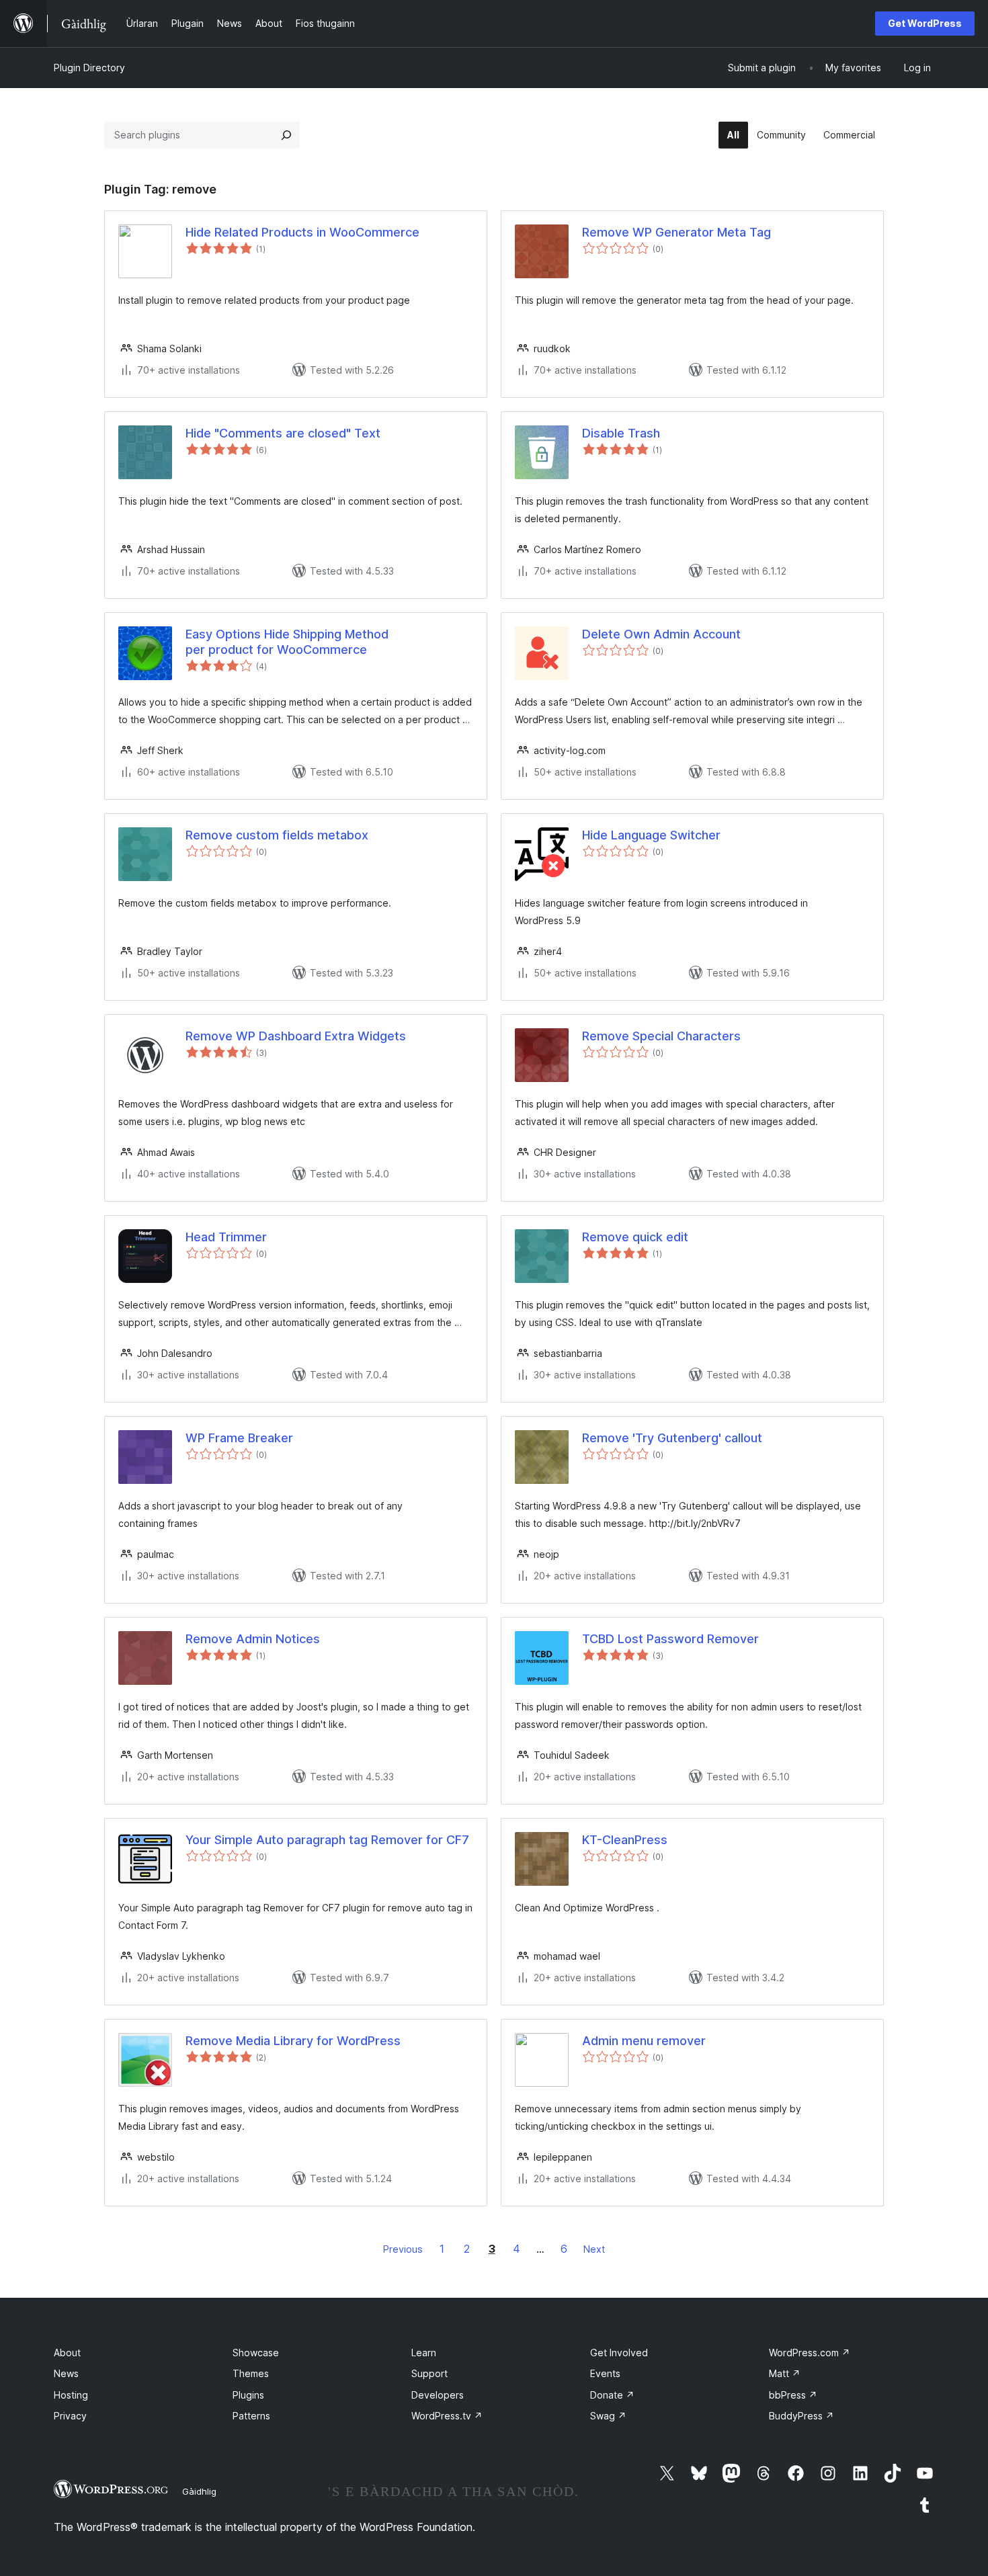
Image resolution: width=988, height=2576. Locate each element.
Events (605, 2373)
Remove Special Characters (661, 1036)
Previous (403, 2249)
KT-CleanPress (625, 1840)
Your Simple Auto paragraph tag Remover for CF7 (327, 1840)
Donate (612, 2395)
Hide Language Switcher (651, 835)
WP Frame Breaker (239, 1438)
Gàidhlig (199, 2491)
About (67, 2353)
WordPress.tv (447, 2416)
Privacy (70, 2416)
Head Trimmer (226, 1237)
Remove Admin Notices (253, 1639)
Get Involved (619, 2353)
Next (594, 2249)
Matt (785, 2373)
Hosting (71, 2395)
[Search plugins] (286, 135)
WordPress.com (810, 2353)
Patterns (251, 2416)
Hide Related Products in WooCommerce (302, 232)
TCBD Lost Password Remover (670, 1639)
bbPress (793, 2395)
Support (429, 2373)
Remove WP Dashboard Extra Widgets (296, 1036)
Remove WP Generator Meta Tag (676, 232)
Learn (424, 2353)
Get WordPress (925, 23)
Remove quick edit (635, 1237)
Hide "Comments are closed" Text (283, 433)
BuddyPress (801, 2416)
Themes (251, 2373)
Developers (438, 2395)
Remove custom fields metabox (277, 835)
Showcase (256, 2353)
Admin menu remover (644, 2041)
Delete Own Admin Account (661, 634)
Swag (608, 2416)
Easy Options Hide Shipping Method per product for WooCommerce (287, 642)
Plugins (248, 2395)
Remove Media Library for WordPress (293, 2041)
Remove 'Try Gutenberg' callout (672, 1438)
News (66, 2373)
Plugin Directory (89, 68)
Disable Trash (621, 433)
